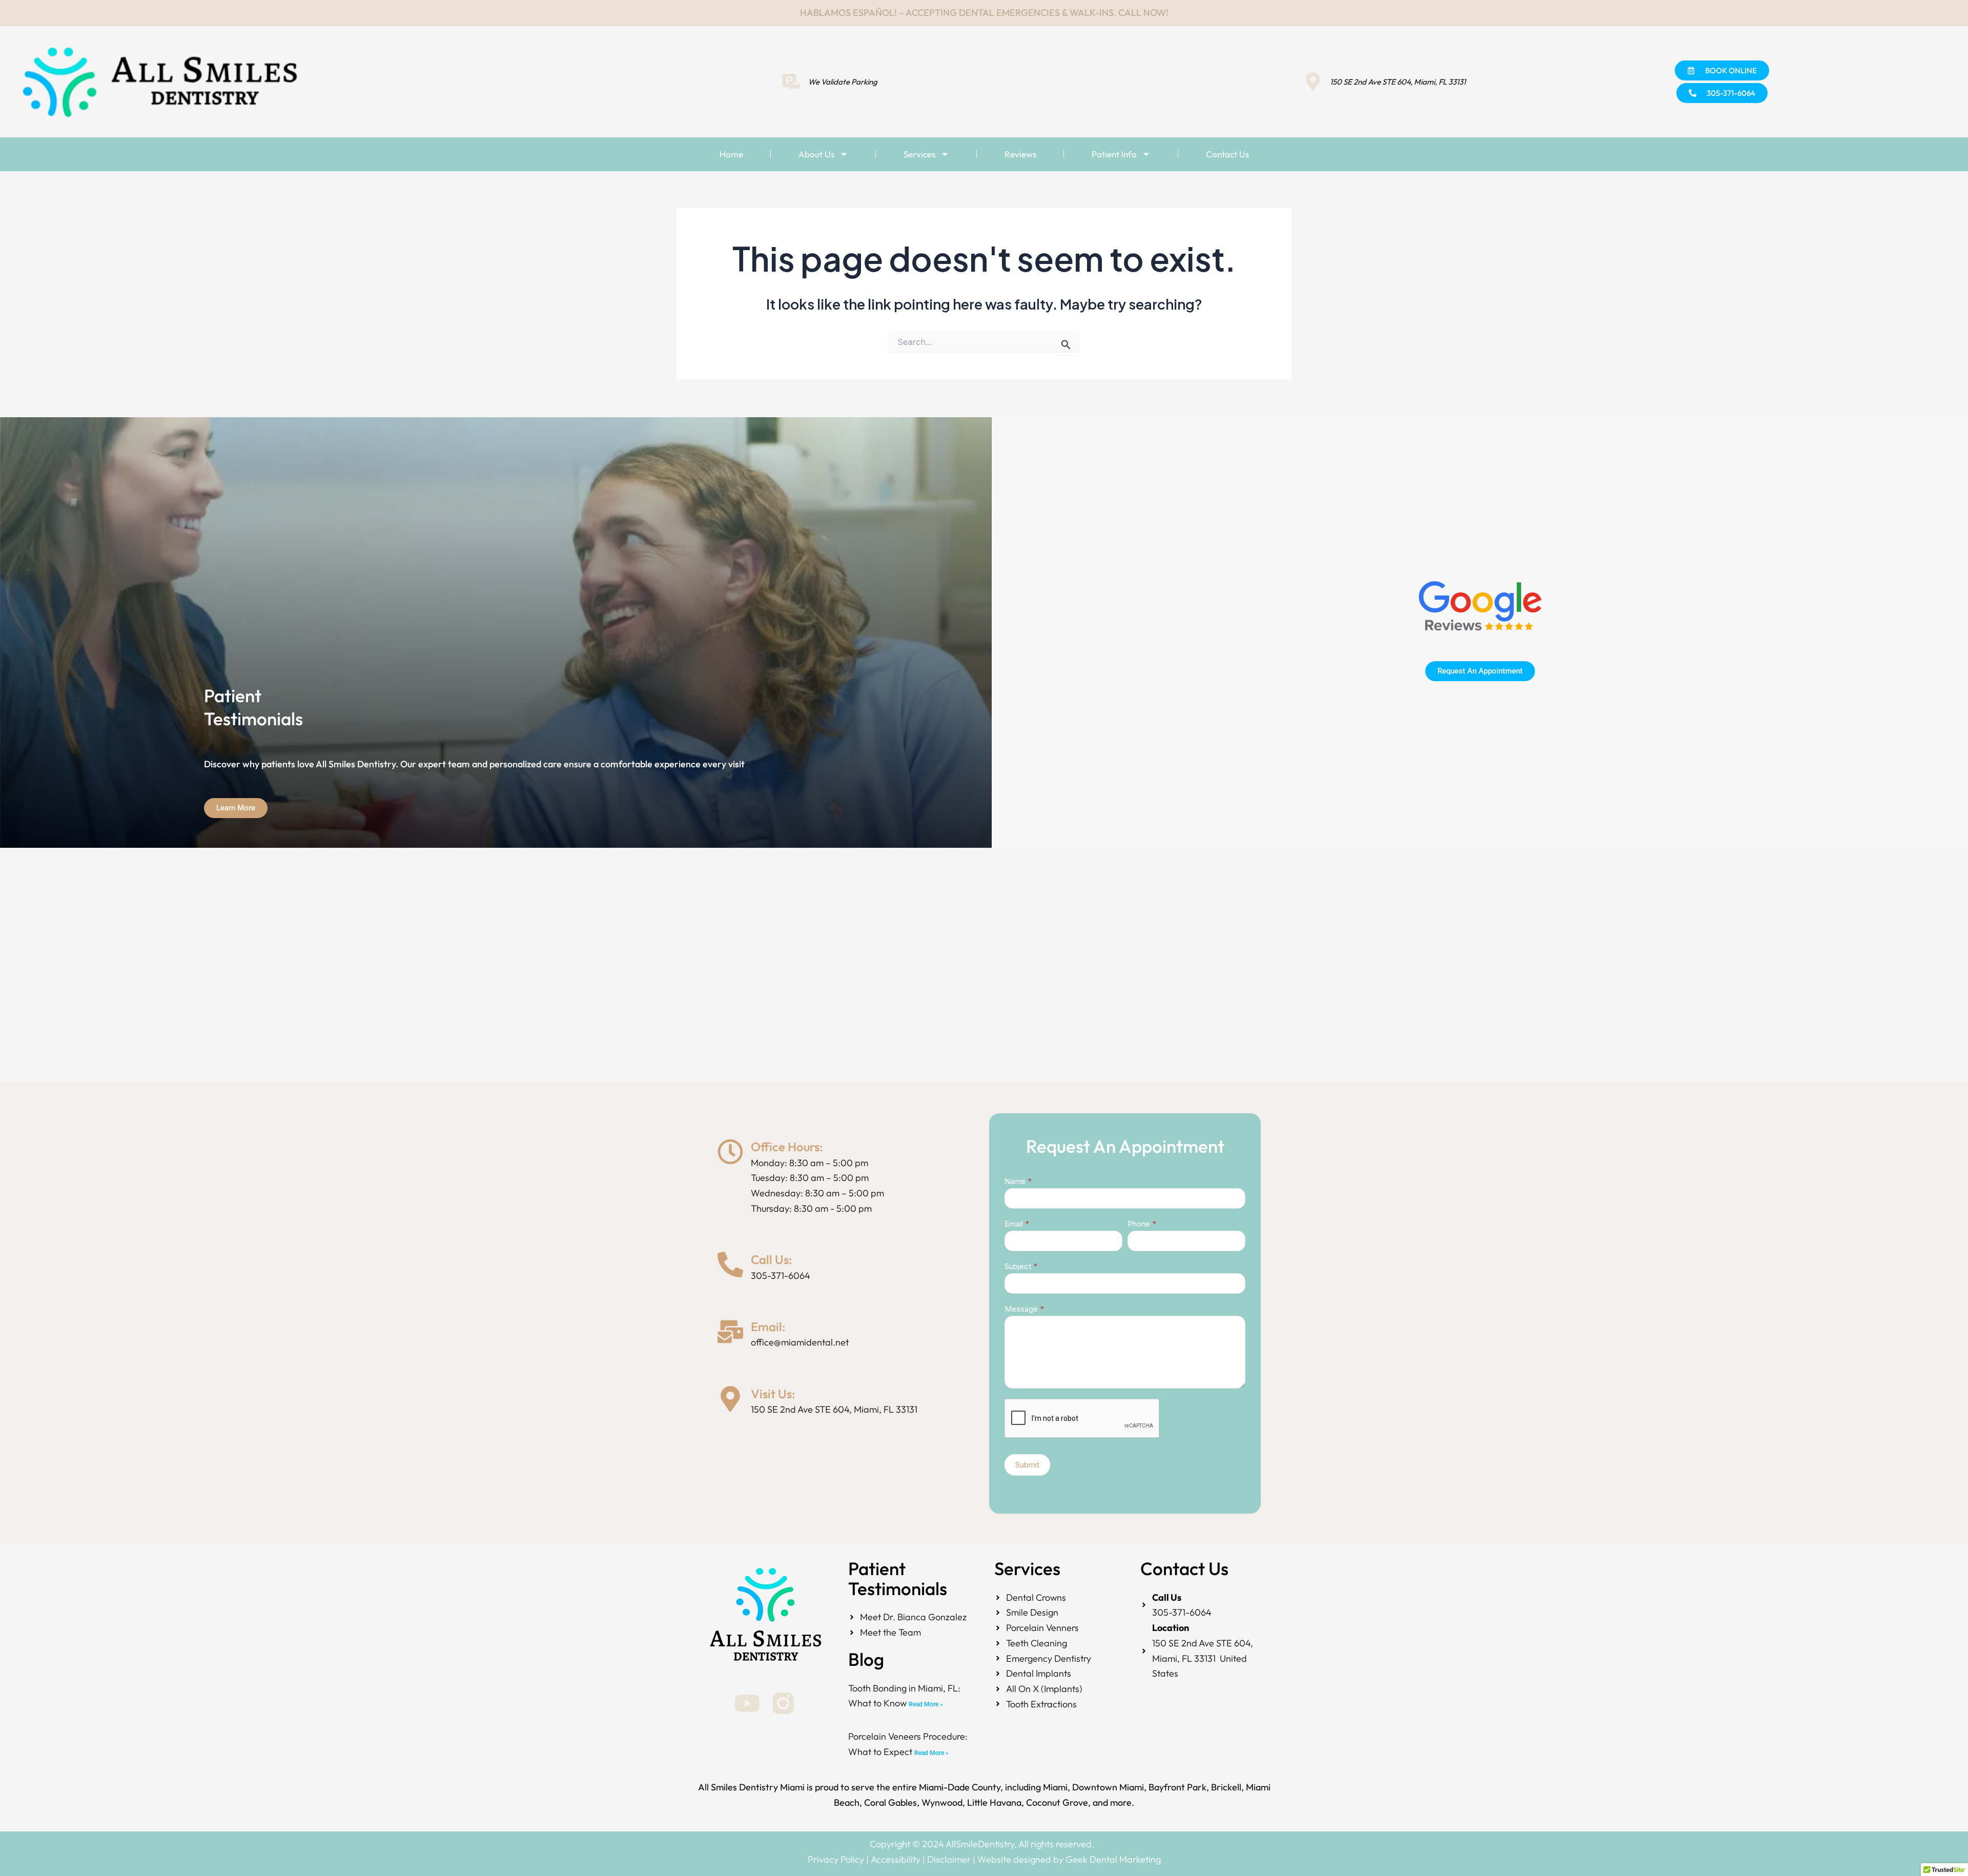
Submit (1027, 1465)
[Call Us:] (730, 1265)
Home (731, 154)
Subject (1021, 1266)
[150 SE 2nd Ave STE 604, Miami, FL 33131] (1313, 81)
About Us (816, 154)
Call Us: (772, 1259)
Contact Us (1227, 154)
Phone (1142, 1224)
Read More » (926, 1704)
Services (919, 154)
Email (1017, 1224)
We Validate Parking (843, 82)
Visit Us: (773, 1394)
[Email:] (730, 1332)
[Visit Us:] (730, 1399)
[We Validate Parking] (791, 81)
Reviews (1020, 154)
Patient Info (1114, 154)
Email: (768, 1327)
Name (1018, 1181)
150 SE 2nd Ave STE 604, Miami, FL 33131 (1398, 82)
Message (1024, 1309)
